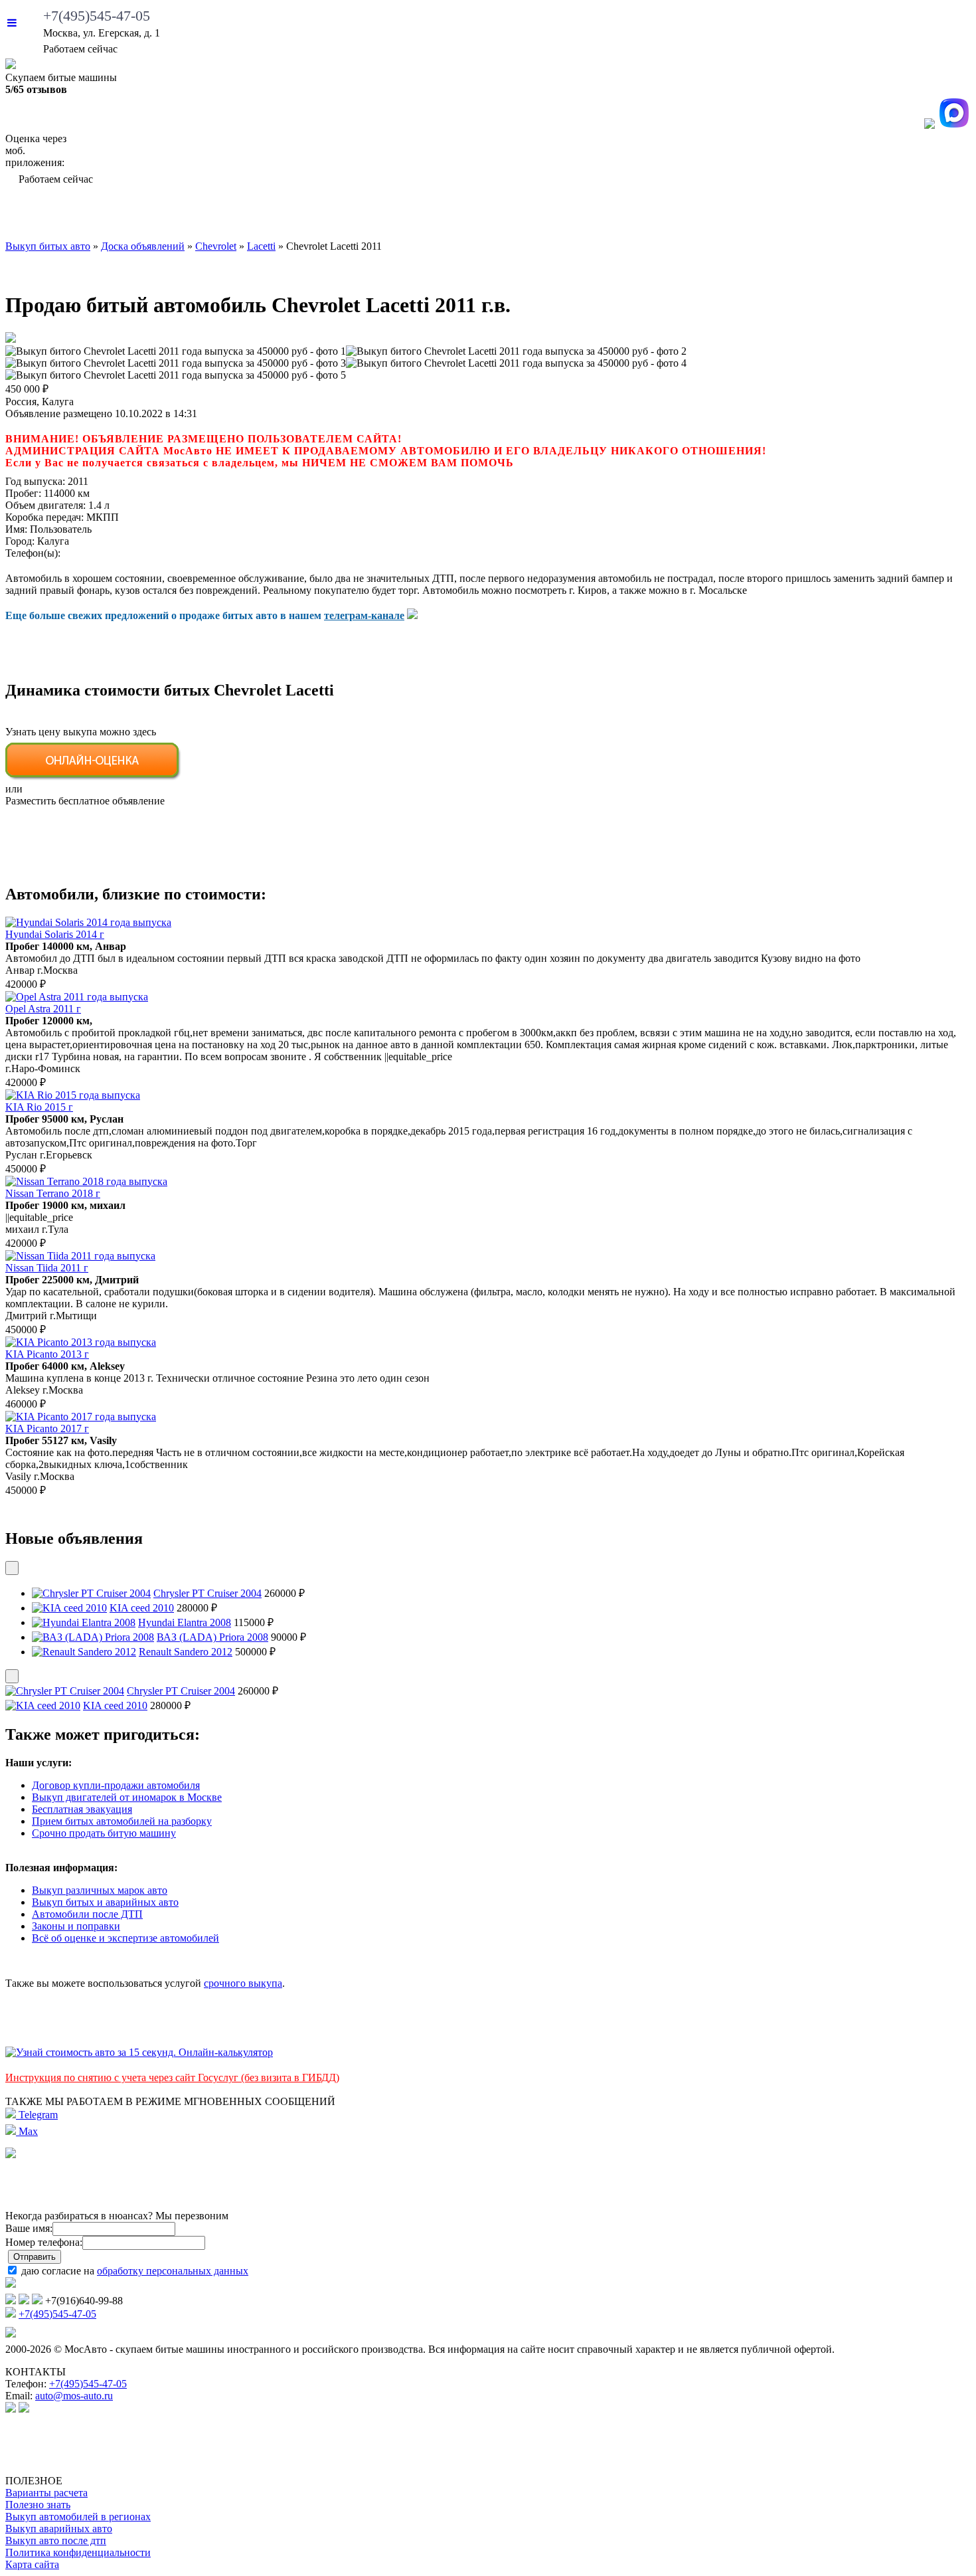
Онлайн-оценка (613, 216)
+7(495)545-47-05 (97, 16)
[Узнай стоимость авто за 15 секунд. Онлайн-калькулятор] (139, 2052)
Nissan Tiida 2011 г (47, 1268)
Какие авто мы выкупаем (281, 216)
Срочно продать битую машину (104, 1833)
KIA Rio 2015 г (39, 1107)
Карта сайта (32, 2564)
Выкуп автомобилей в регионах (78, 2517)
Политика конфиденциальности (78, 2552)
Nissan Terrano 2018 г (53, 1193)
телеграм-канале (364, 615)
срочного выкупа (243, 1983)
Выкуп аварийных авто (59, 2529)
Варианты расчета (46, 2493)
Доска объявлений (782, 216)
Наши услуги (464, 216)
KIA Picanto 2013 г (47, 1354)
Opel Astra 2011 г (43, 1009)
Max (27, 2131)
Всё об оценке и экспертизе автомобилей (125, 1938)
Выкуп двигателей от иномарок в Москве (127, 1797)
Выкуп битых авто (88, 216)
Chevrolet (216, 246)
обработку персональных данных (173, 2271)
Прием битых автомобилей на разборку (122, 1821)
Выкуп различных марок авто (100, 1890)
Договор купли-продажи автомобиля (116, 1785)
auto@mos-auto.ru (74, 2396)
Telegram (37, 2115)
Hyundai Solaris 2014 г (55, 934)
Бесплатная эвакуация (82, 1809)
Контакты (923, 216)
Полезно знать (38, 2505)
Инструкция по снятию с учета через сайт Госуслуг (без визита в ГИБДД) (172, 2077)
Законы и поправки (76, 1926)
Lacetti (261, 246)
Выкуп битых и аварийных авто (105, 1902)
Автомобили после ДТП (87, 1914)
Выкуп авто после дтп (56, 2540)
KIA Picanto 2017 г (47, 1428)
